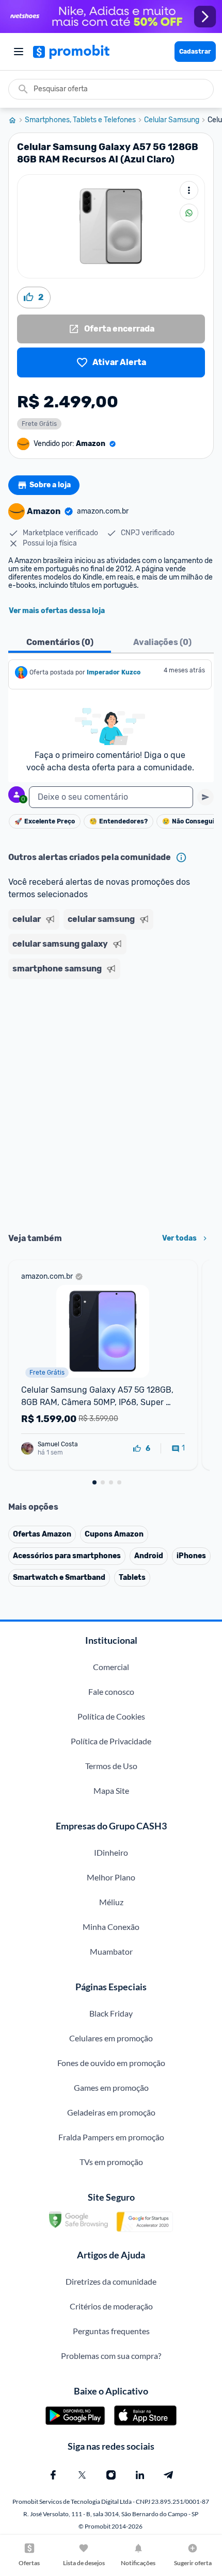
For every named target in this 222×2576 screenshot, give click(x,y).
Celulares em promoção (111, 2038)
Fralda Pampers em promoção (111, 2137)
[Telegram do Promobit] (169, 2475)
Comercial (111, 1667)
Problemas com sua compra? (111, 2356)
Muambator (111, 1951)
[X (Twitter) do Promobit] (82, 2475)
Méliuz (111, 1902)
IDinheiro (111, 1852)
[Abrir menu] (19, 52)
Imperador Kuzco (114, 672)
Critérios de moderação (111, 2306)
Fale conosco (111, 1691)
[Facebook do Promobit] (53, 2475)
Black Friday (111, 2013)
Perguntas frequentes (111, 2331)
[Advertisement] (111, 1102)
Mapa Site (111, 1790)
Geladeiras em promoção (111, 2112)
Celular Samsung (172, 120)
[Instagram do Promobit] (111, 2475)
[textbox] (111, 797)
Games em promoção (111, 2087)
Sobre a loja (50, 485)
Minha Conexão (111, 1927)
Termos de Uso (111, 1766)
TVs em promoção (111, 2162)
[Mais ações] (189, 190)
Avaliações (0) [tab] (162, 642)
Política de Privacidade (111, 1741)
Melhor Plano (111, 1877)
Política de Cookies (111, 1716)
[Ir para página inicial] (17, 120)
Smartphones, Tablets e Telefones (80, 120)
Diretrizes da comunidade (111, 2281)
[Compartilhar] (189, 213)
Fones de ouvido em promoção (111, 2063)
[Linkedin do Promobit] (140, 2475)
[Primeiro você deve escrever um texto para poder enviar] (205, 797)
